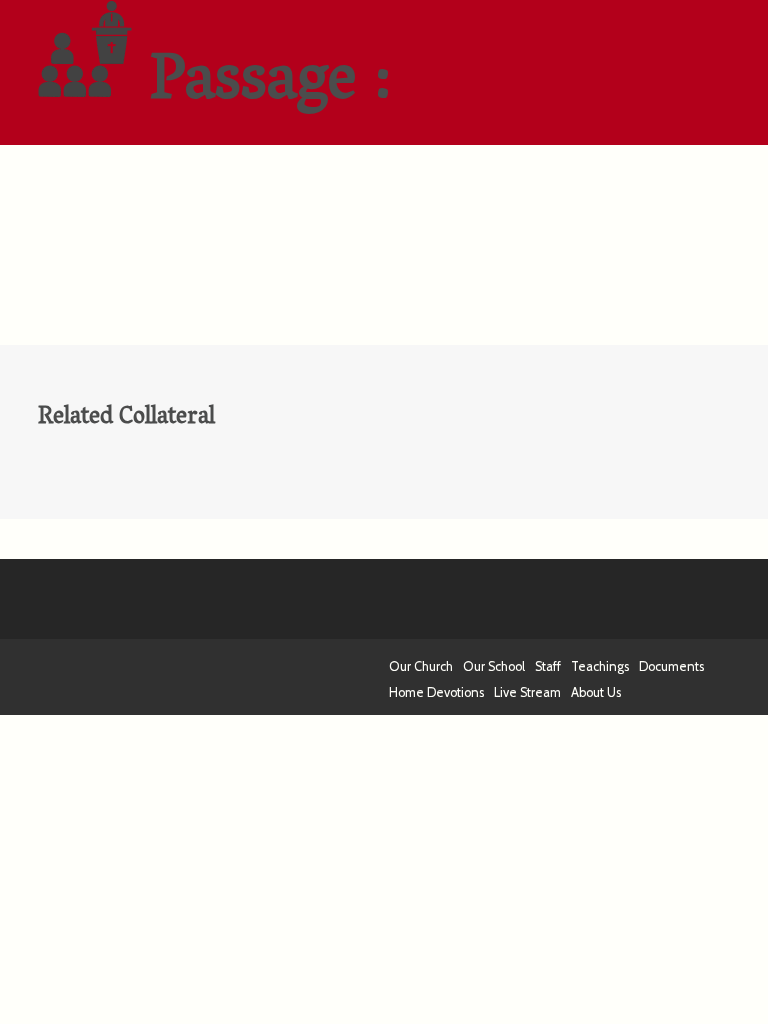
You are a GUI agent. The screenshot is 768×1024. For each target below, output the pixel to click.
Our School (494, 666)
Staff (548, 666)
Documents (671, 666)
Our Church (421, 666)
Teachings (600, 666)
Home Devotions (436, 692)
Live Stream (527, 692)
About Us (596, 692)
